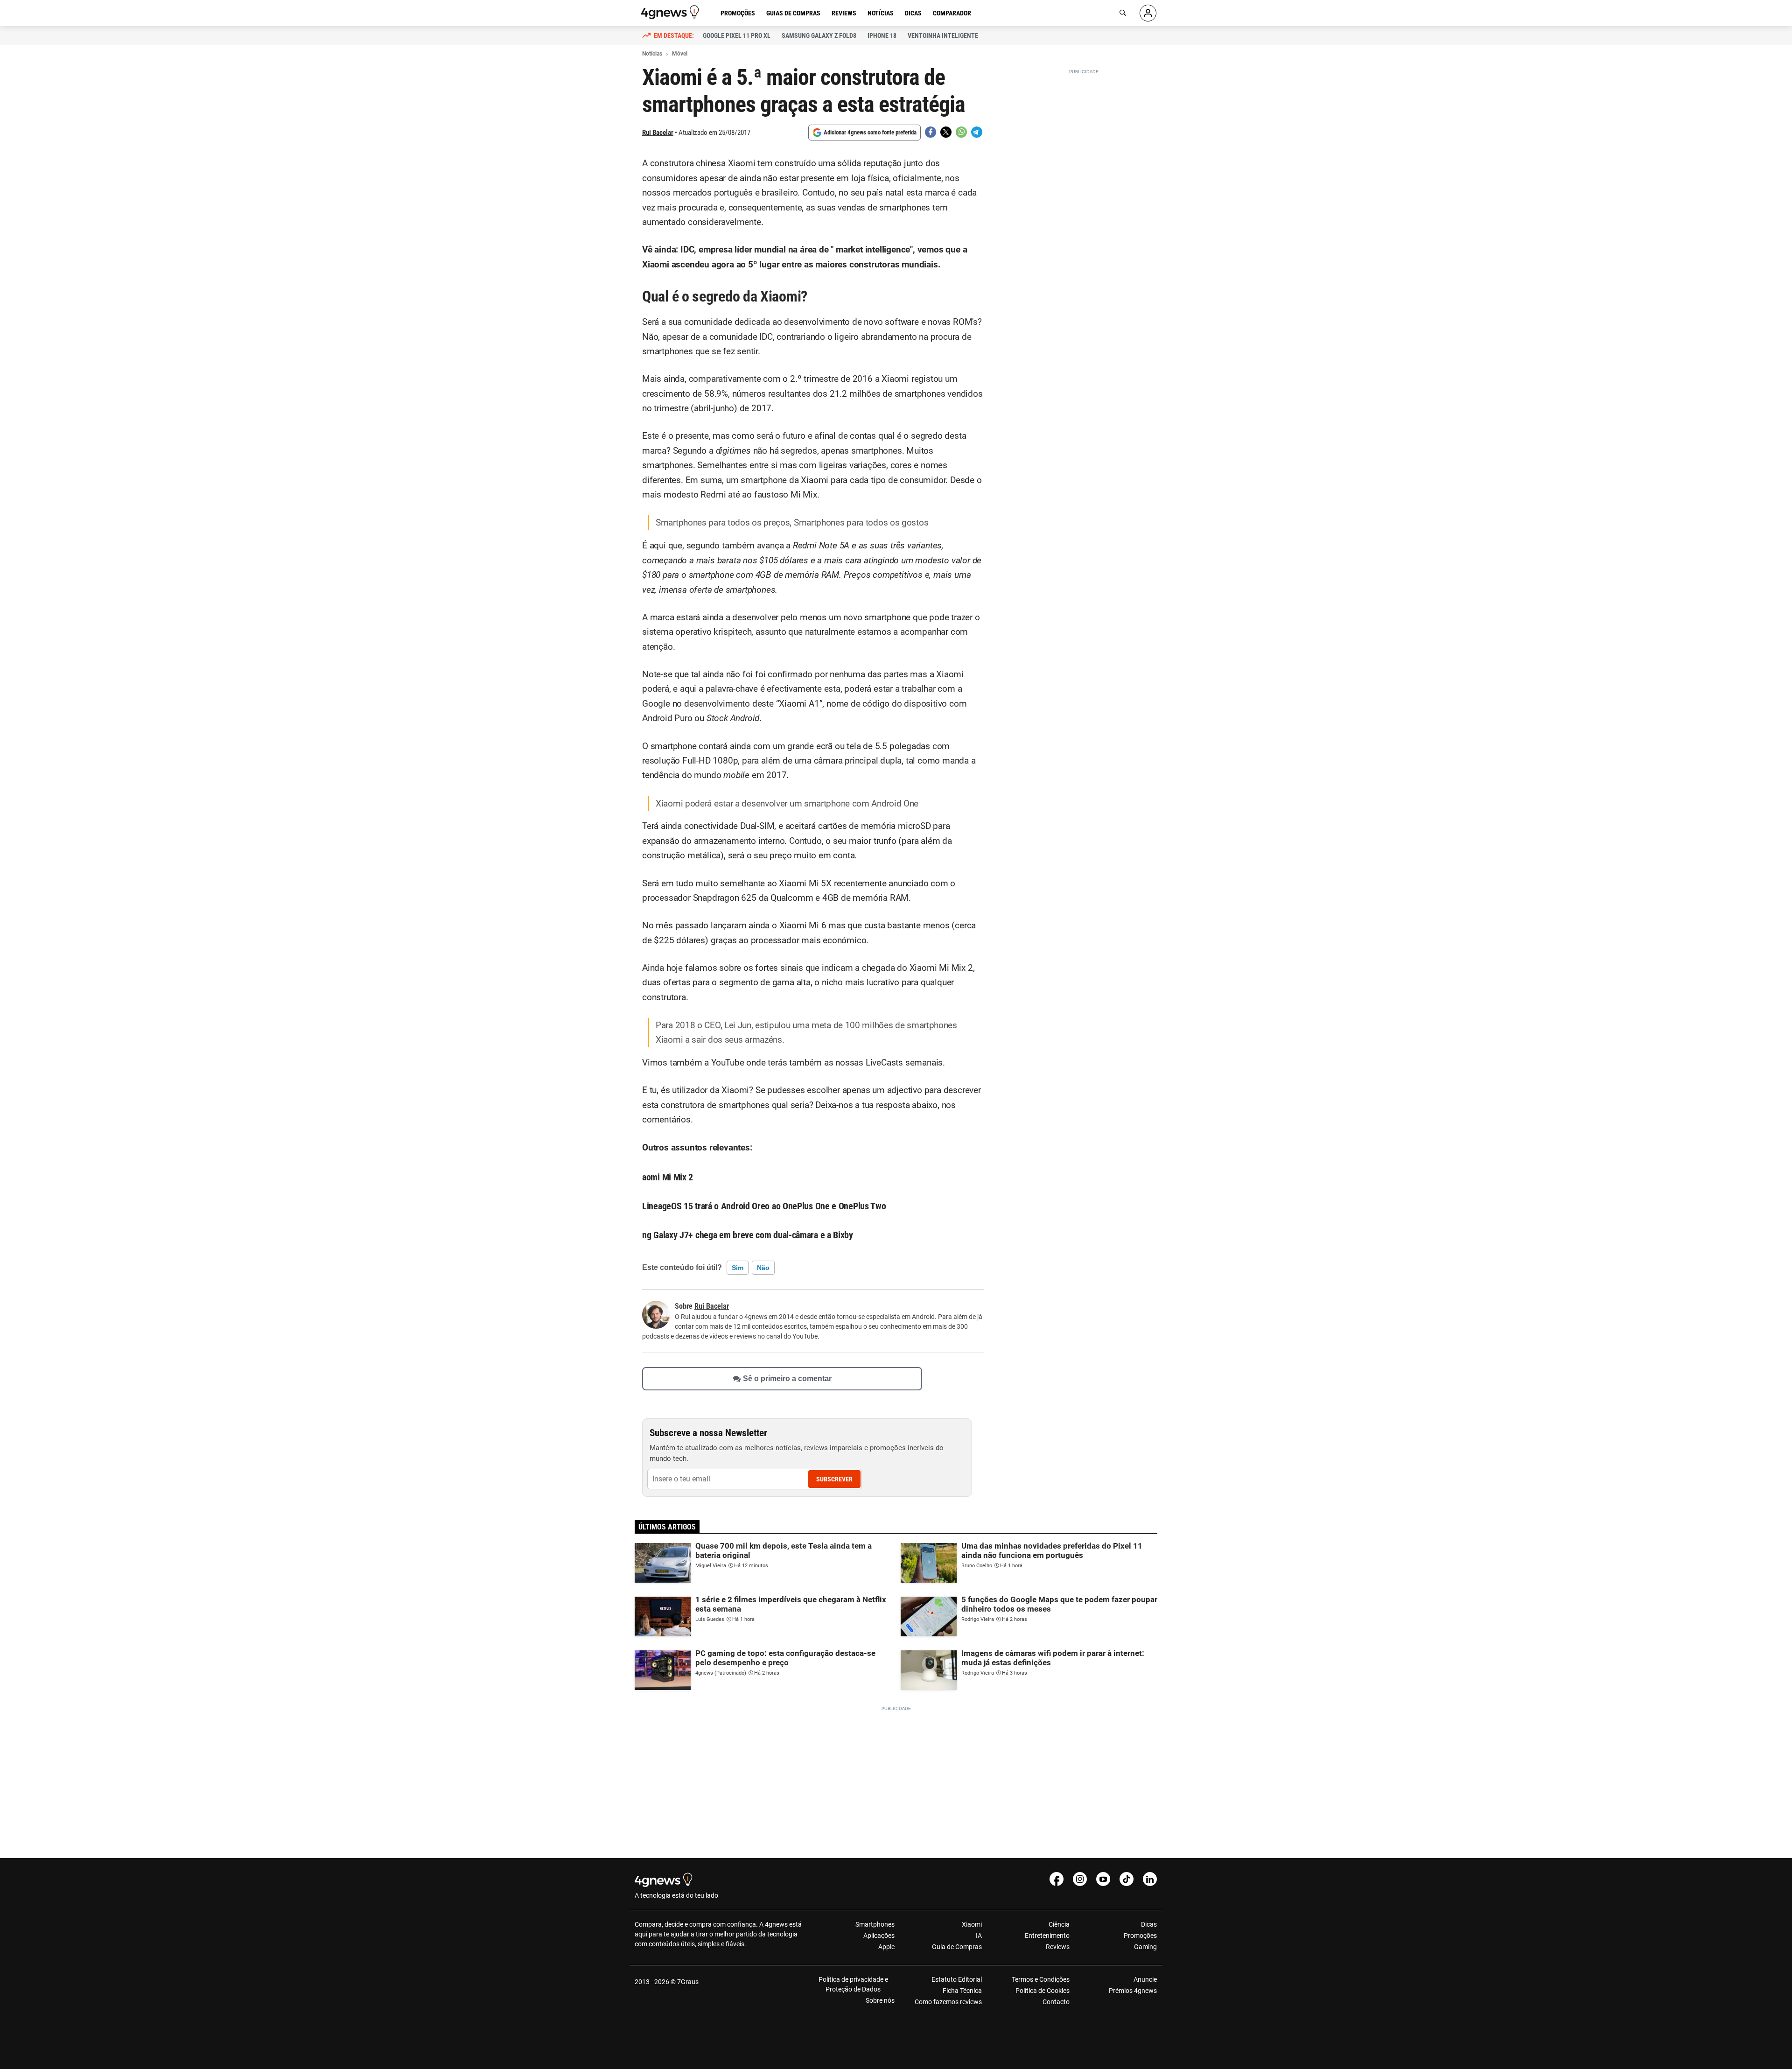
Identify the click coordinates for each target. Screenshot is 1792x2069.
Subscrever (834, 1479)
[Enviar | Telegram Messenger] (977, 132)
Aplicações (879, 1936)
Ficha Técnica (962, 1991)
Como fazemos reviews (948, 2002)
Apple (886, 1947)
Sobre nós (880, 2000)
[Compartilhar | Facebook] (931, 132)
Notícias (881, 13)
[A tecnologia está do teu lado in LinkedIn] (1150, 1879)
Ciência (1059, 1924)
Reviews (844, 13)
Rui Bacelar (658, 133)
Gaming (1145, 1947)
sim (738, 1268)
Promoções (738, 13)
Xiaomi (972, 1924)
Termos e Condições (1040, 1979)
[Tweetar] (946, 132)
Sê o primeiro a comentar (787, 1378)
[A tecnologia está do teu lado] (672, 12)
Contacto (1056, 2002)
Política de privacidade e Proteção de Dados (853, 1984)
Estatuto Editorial (957, 1979)
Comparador (952, 13)
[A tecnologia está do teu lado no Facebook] (1057, 1879)
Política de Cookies (1042, 1991)
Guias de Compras (793, 13)
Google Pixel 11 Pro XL (737, 35)
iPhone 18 (882, 35)
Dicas (913, 13)
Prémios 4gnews (1133, 1991)
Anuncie (1145, 1979)
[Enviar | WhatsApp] (961, 132)
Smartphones (875, 1924)
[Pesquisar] (1123, 13)
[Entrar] (1148, 13)
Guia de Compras (957, 1947)
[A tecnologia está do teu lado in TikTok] (1127, 1879)
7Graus (688, 1982)
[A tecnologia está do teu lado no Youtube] (1103, 1879)
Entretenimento (1047, 1936)
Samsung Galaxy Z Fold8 (819, 35)
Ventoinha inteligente (943, 35)
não (763, 1268)
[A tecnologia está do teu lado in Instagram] (1080, 1879)
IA (979, 1936)
